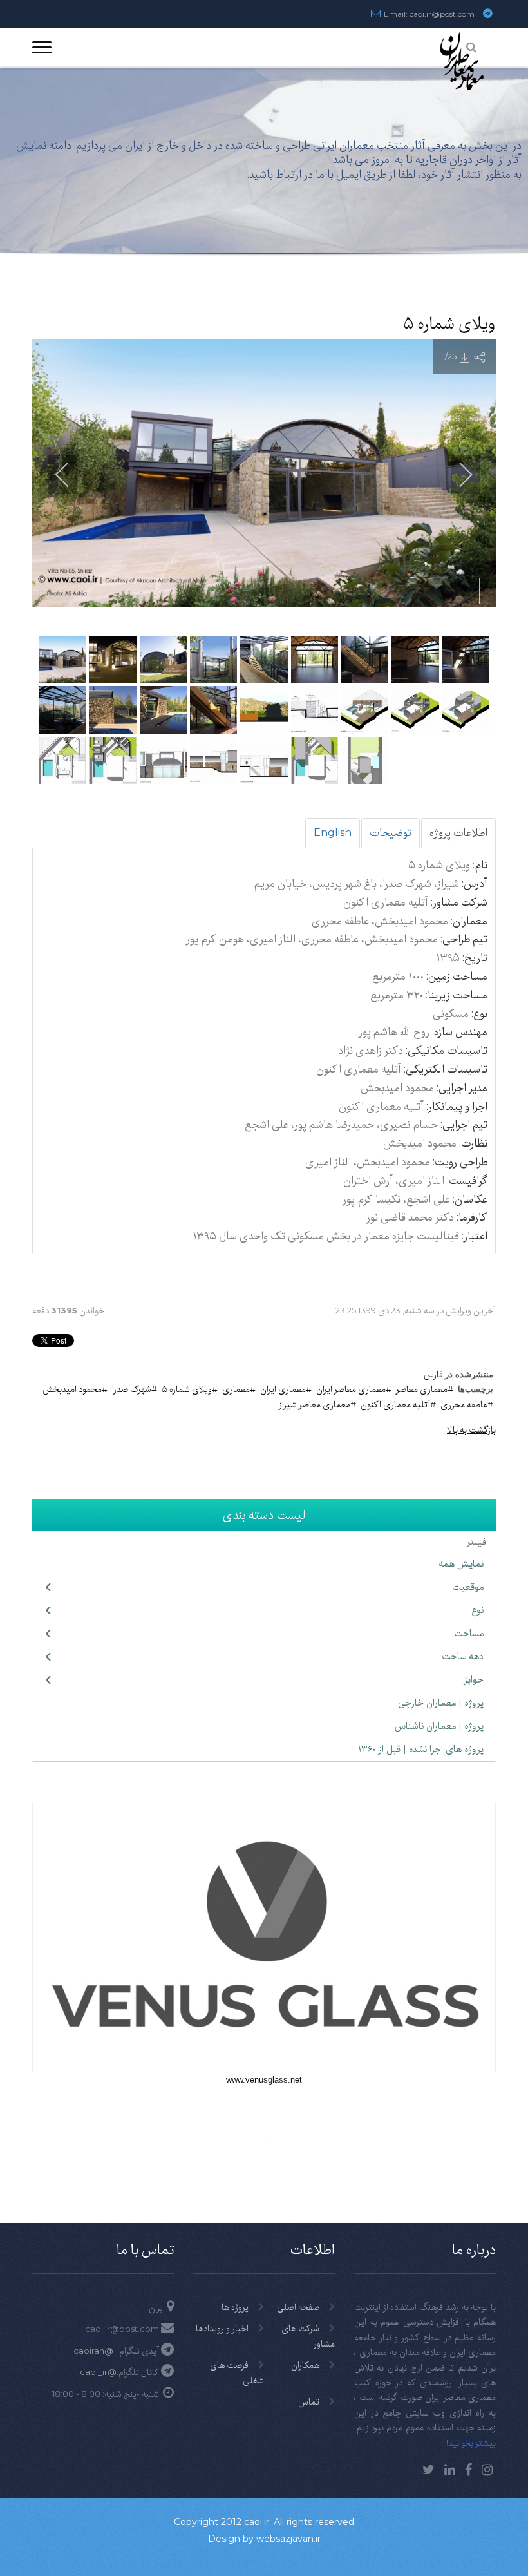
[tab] (458, 833)
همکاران (305, 2365)
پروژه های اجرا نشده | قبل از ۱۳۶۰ (421, 1749)
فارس (433, 1374)
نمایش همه (461, 1563)
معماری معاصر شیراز (315, 1404)
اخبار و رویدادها (222, 2328)
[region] (264, 172)
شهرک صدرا (132, 1389)
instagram (487, 2470)
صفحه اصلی (298, 2307)
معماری (236, 1389)
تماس (309, 2401)
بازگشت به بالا (471, 1429)
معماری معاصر (422, 1389)
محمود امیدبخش (72, 1389)
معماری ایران (283, 1389)
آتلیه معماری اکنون (395, 1404)
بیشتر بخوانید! (471, 2443)
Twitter (429, 2470)
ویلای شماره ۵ (187, 1389)
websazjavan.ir (288, 2539)
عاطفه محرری (464, 1404)
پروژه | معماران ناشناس (439, 1726)
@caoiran (93, 2351)
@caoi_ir (98, 2372)
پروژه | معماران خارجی (441, 1703)
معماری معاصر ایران (351, 1389)
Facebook (468, 2470)
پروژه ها (235, 2307)
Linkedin (450, 2470)
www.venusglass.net (264, 2080)
